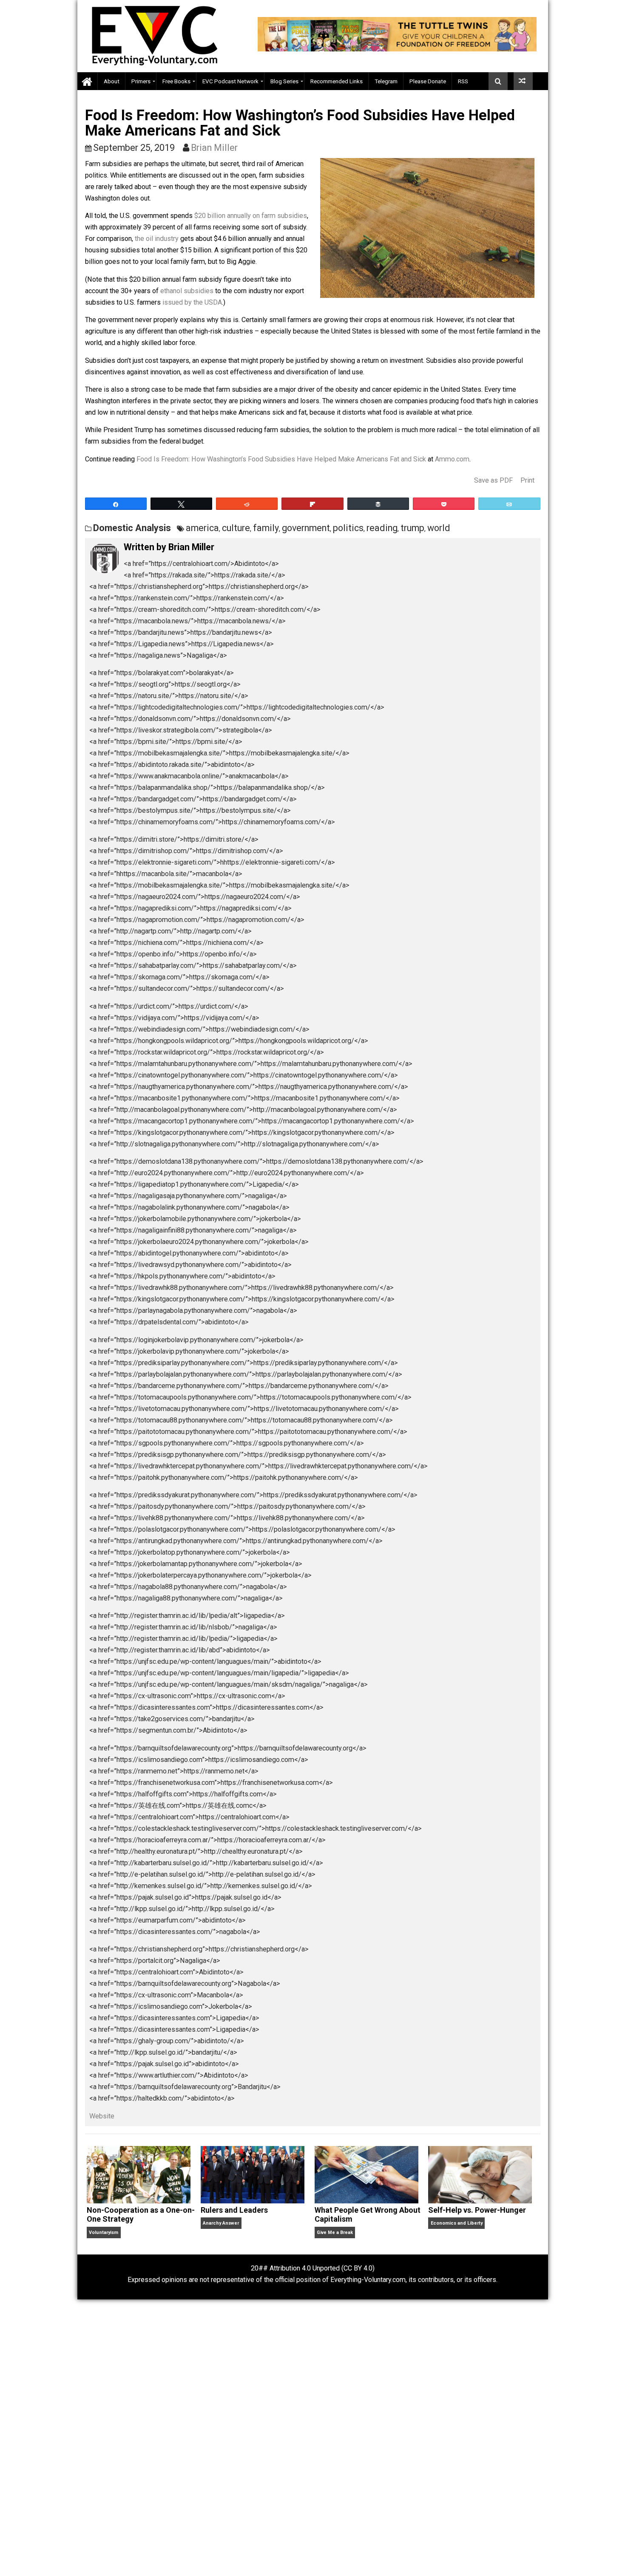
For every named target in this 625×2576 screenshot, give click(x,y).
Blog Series (284, 81)
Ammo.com (452, 459)
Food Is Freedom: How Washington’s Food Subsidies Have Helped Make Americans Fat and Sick (281, 459)
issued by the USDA (192, 302)
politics (348, 528)
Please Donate (428, 81)
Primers (141, 81)
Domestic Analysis (132, 528)
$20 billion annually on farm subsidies (251, 216)
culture (236, 528)
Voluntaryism (104, 2232)
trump (412, 528)
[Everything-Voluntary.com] (88, 81)
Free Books (176, 81)
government (306, 528)
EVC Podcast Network (230, 81)
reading (382, 528)
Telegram (386, 81)
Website (102, 2116)
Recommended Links (337, 81)
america (202, 528)
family (266, 528)
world (439, 528)
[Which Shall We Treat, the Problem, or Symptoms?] (523, 81)
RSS (463, 81)
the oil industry (157, 239)
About (112, 81)
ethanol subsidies (187, 291)
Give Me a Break (335, 2232)
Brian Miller (214, 148)
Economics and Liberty (457, 2223)
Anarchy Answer (221, 2223)
